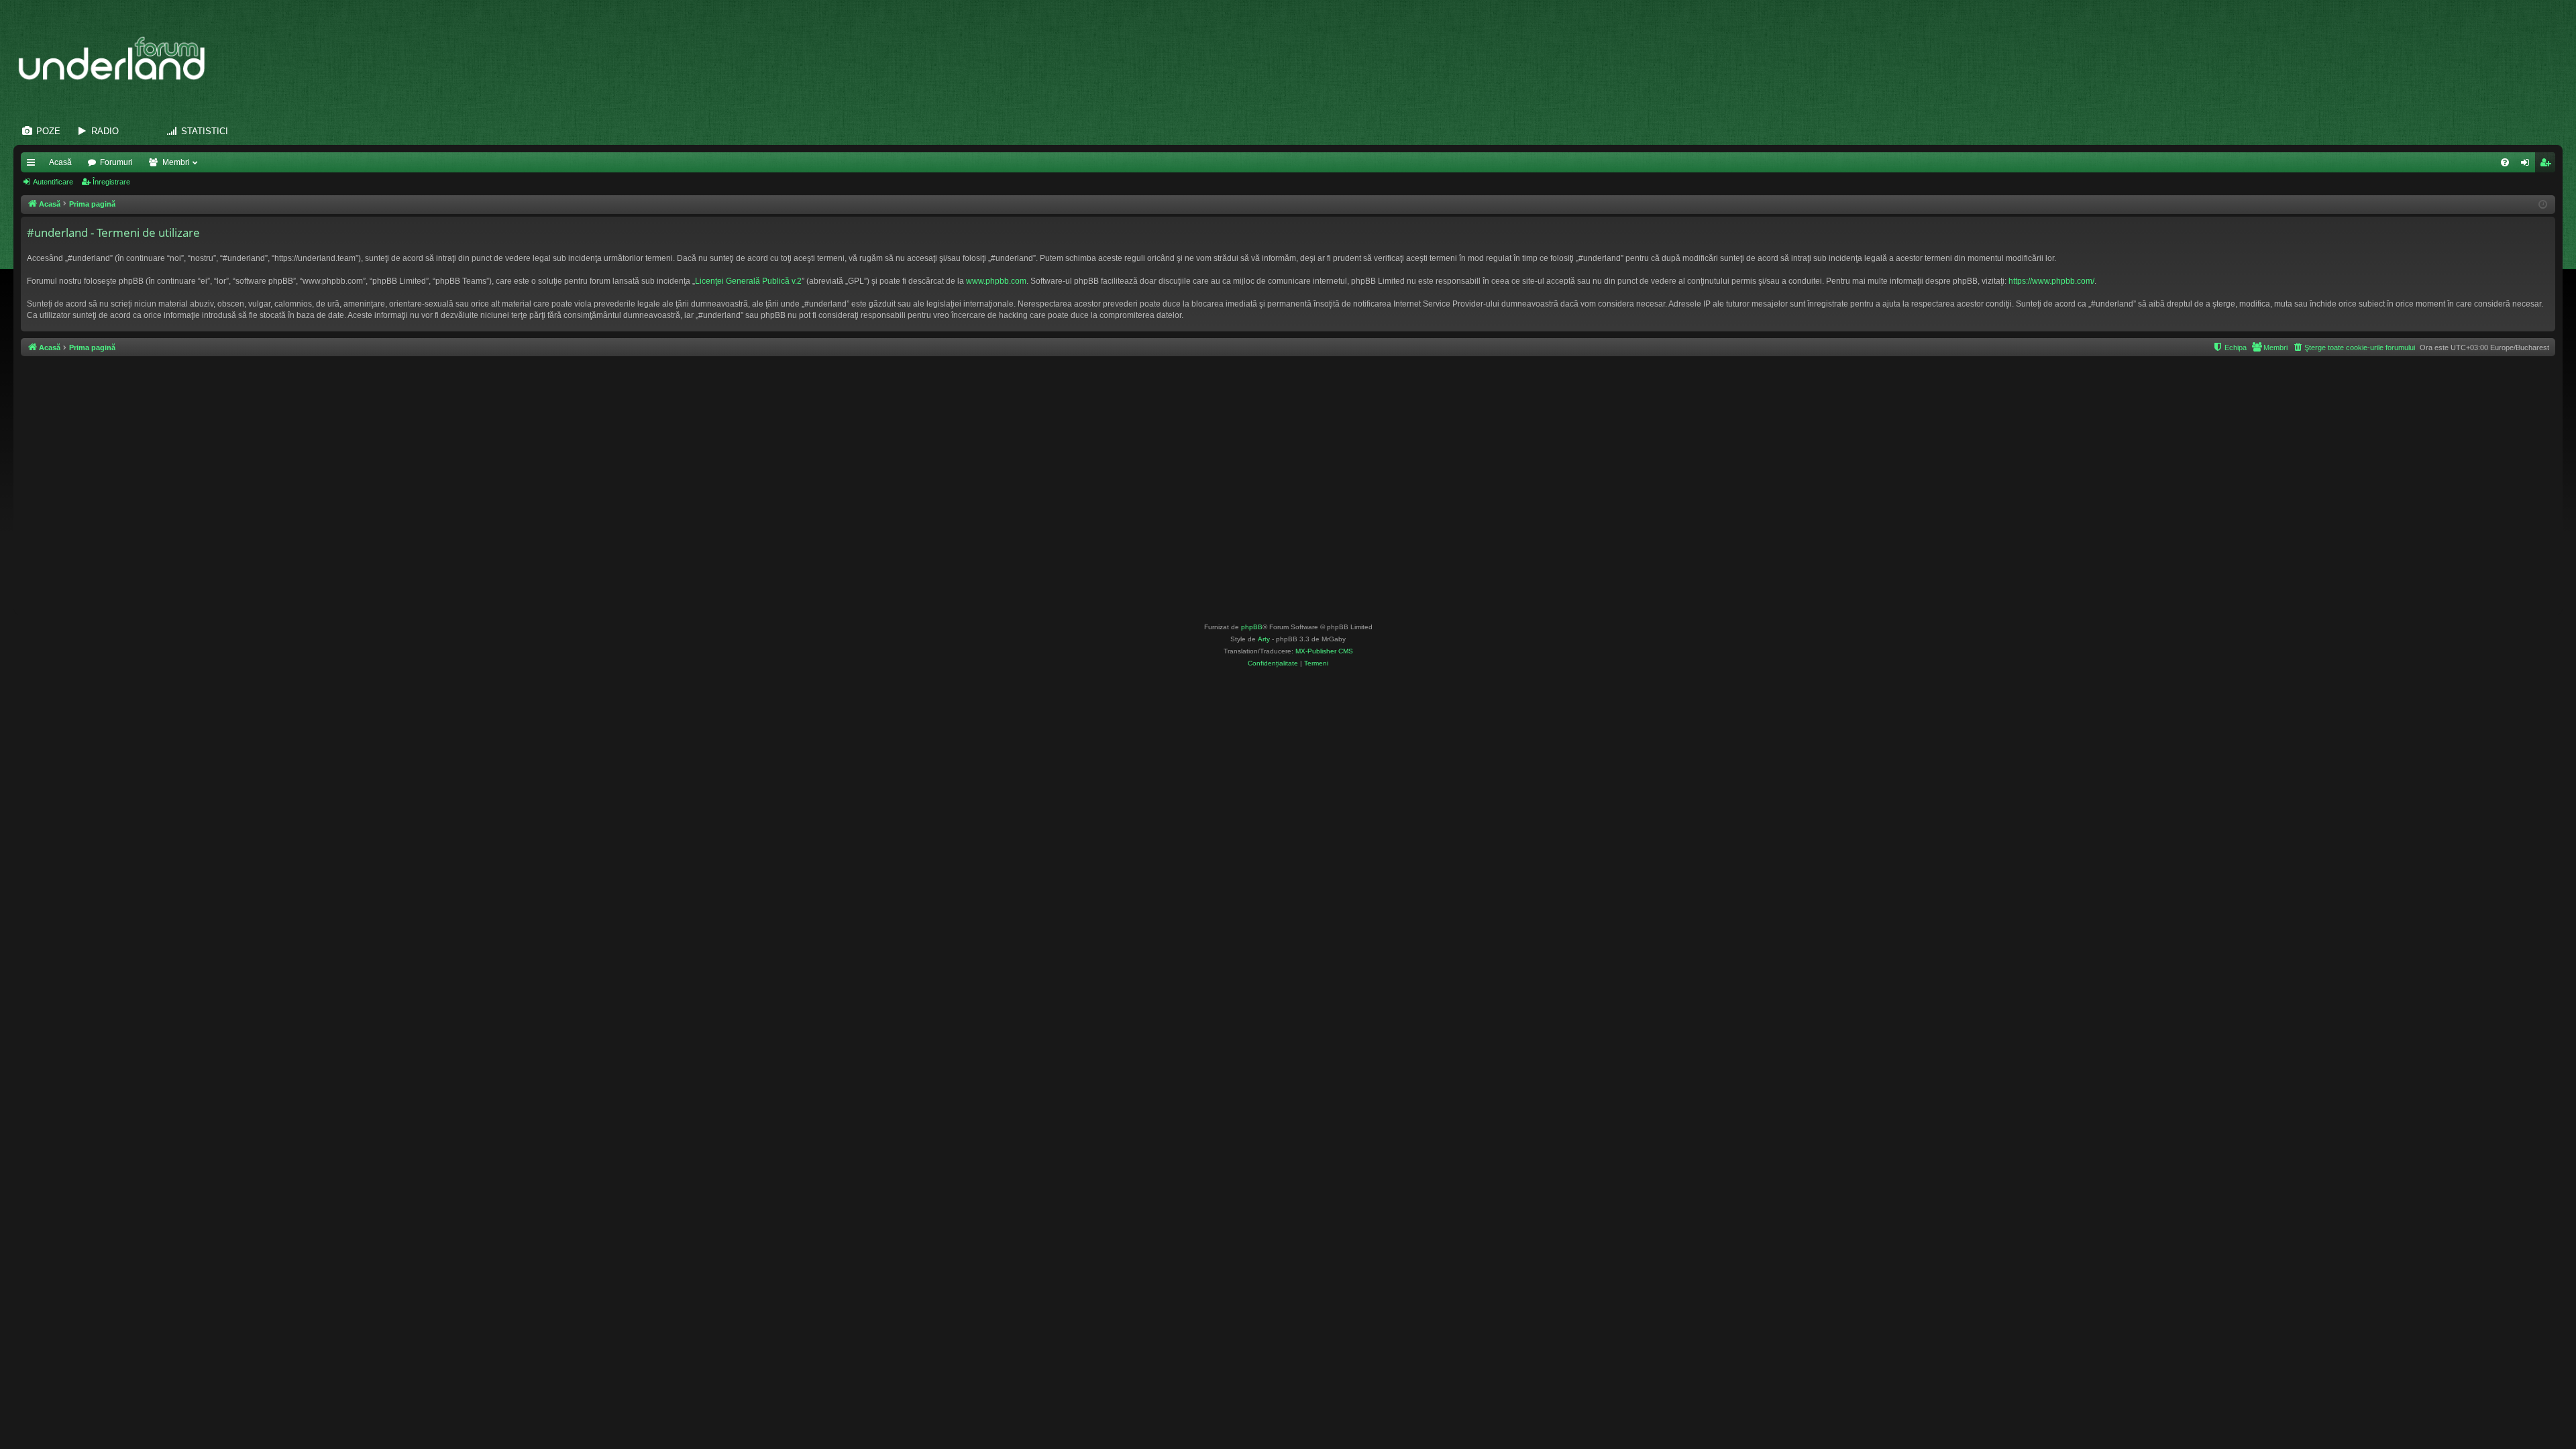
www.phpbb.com (996, 281)
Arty (1264, 639)
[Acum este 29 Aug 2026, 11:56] (2543, 205)
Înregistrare (111, 182)
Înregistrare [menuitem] (2548, 165)
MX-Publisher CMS (1324, 651)
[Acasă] (118, 59)
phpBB (1252, 627)
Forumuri (116, 162)
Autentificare (53, 182)
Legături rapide (34, 165)
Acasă (60, 162)
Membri (176, 162)
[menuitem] (2505, 162)
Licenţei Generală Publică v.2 (748, 281)
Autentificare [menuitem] (2528, 165)
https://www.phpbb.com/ (2051, 281)
